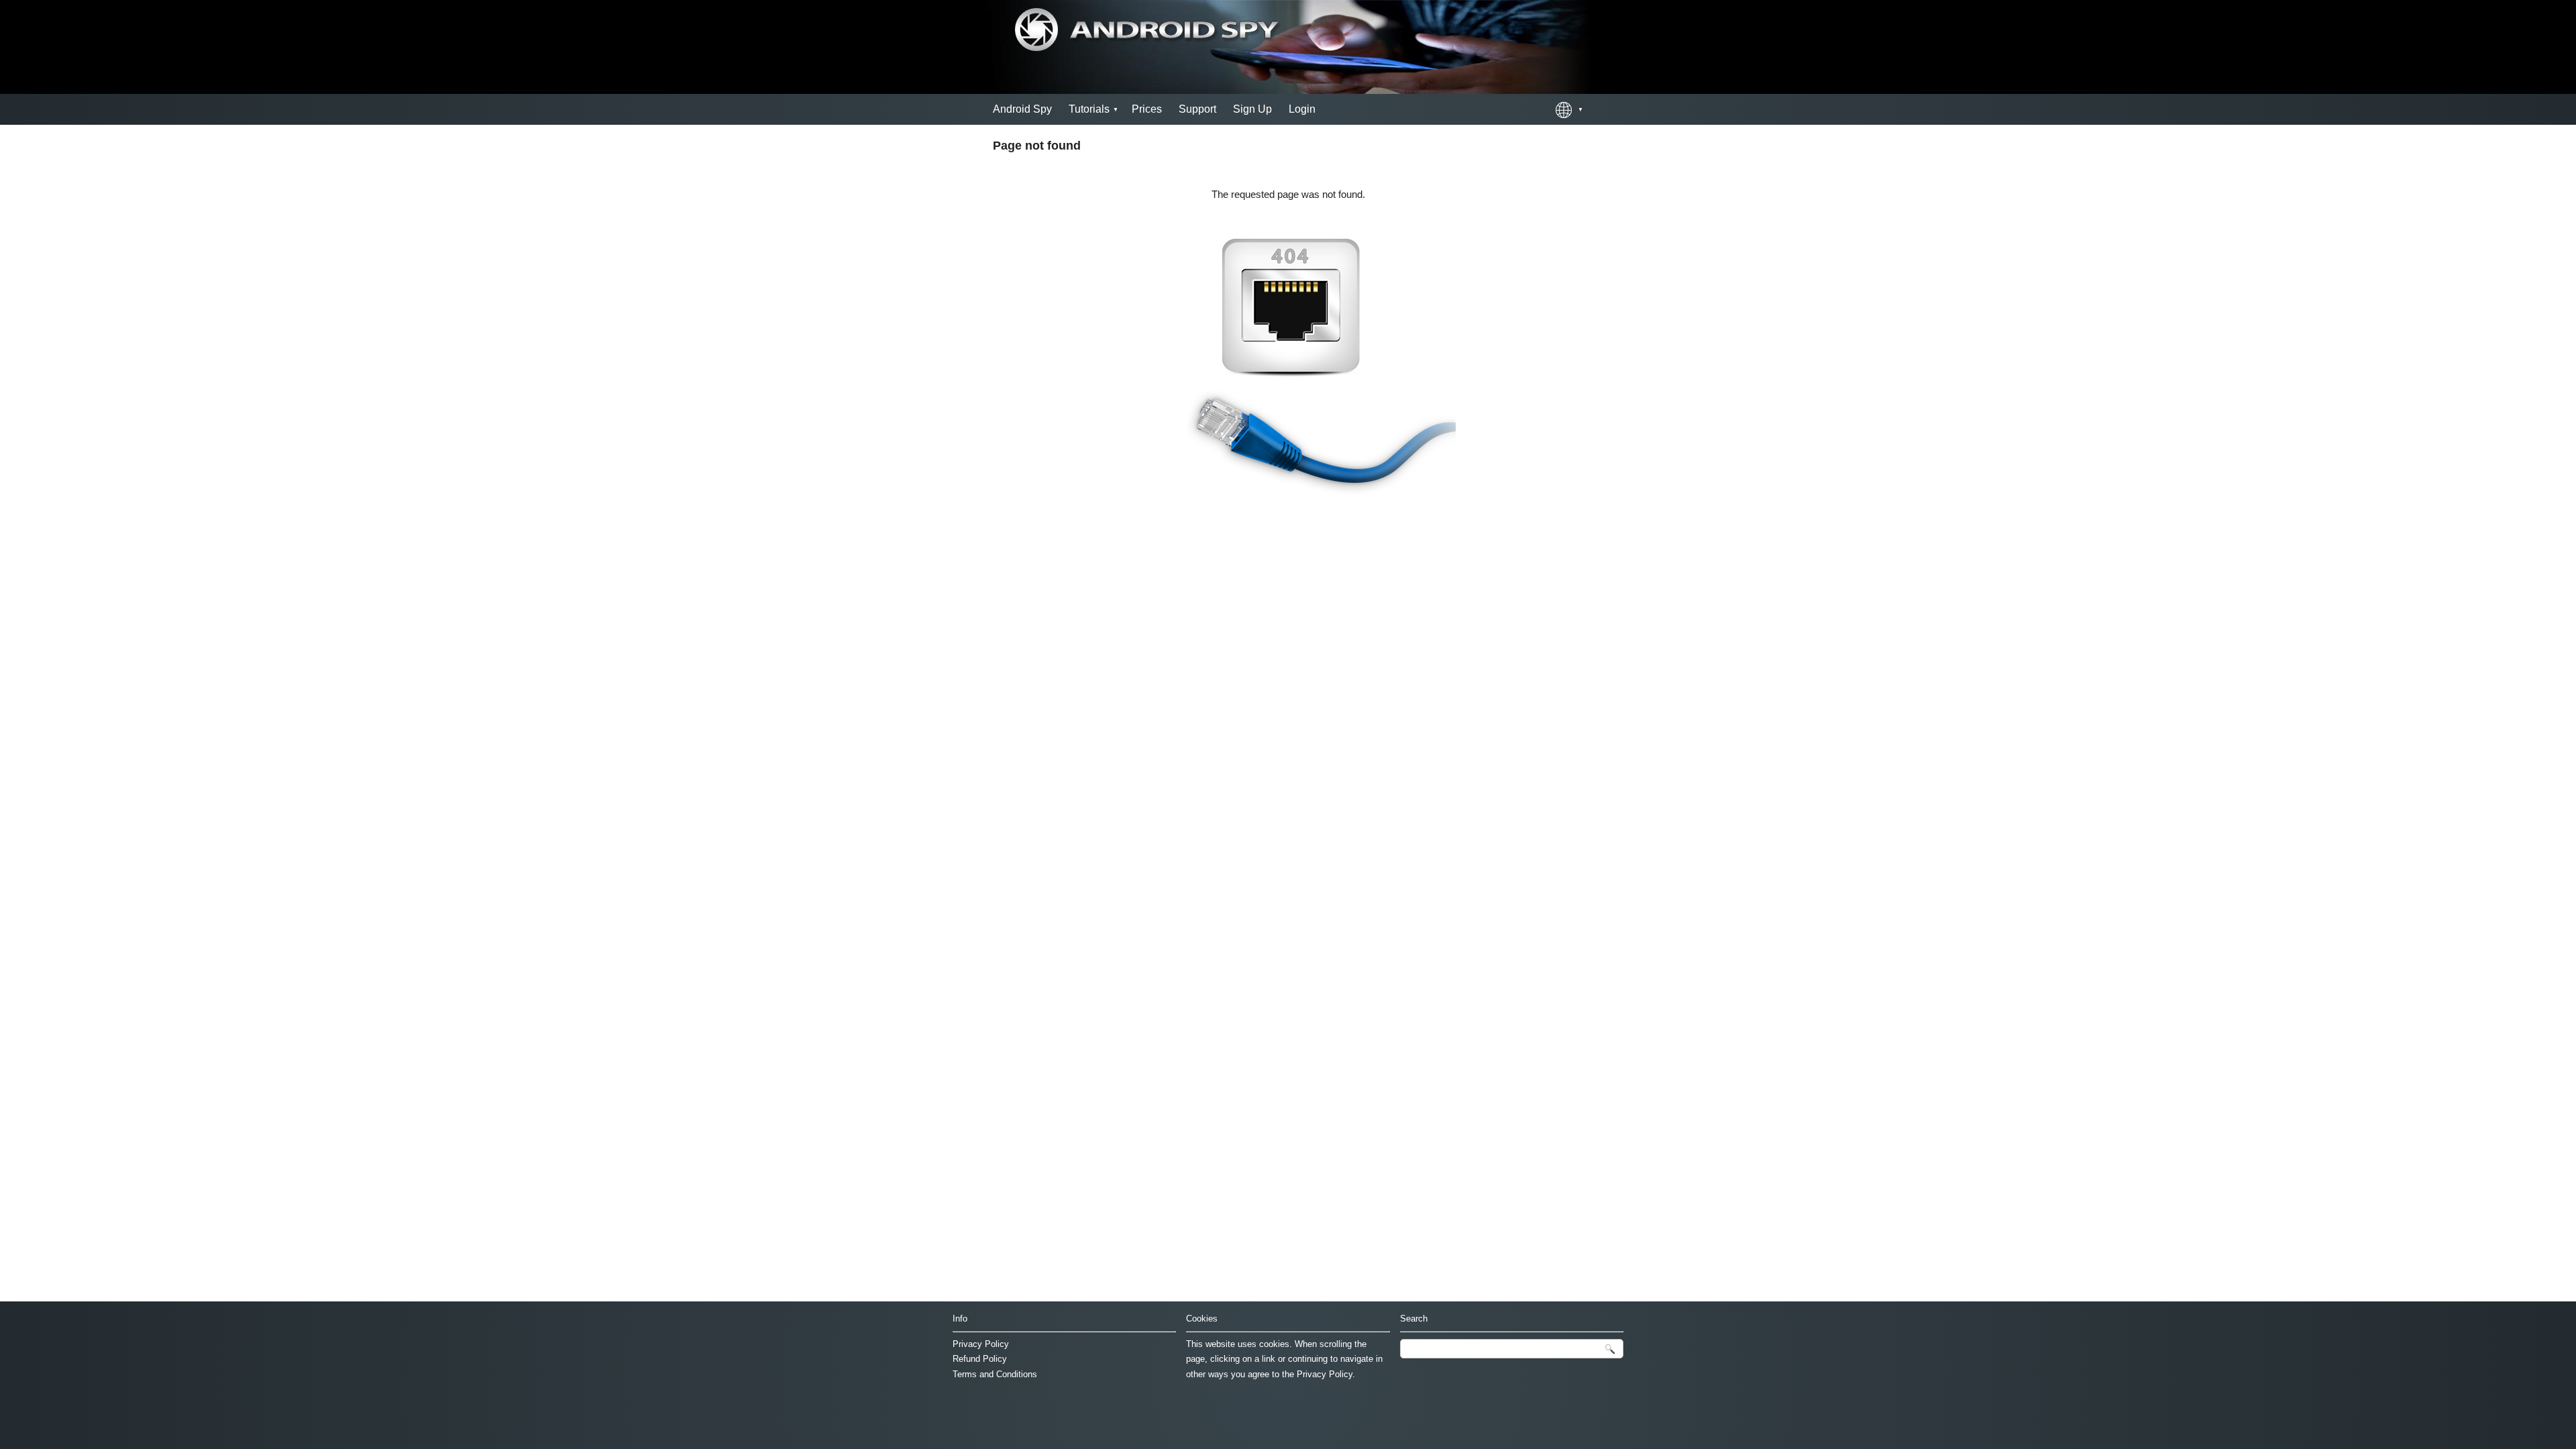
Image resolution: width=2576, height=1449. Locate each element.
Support (1197, 109)
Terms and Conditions (995, 1374)
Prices (1147, 109)
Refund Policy (980, 1359)
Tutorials (1089, 109)
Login (1302, 109)
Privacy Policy (981, 1344)
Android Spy (1022, 109)
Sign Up (1252, 109)
